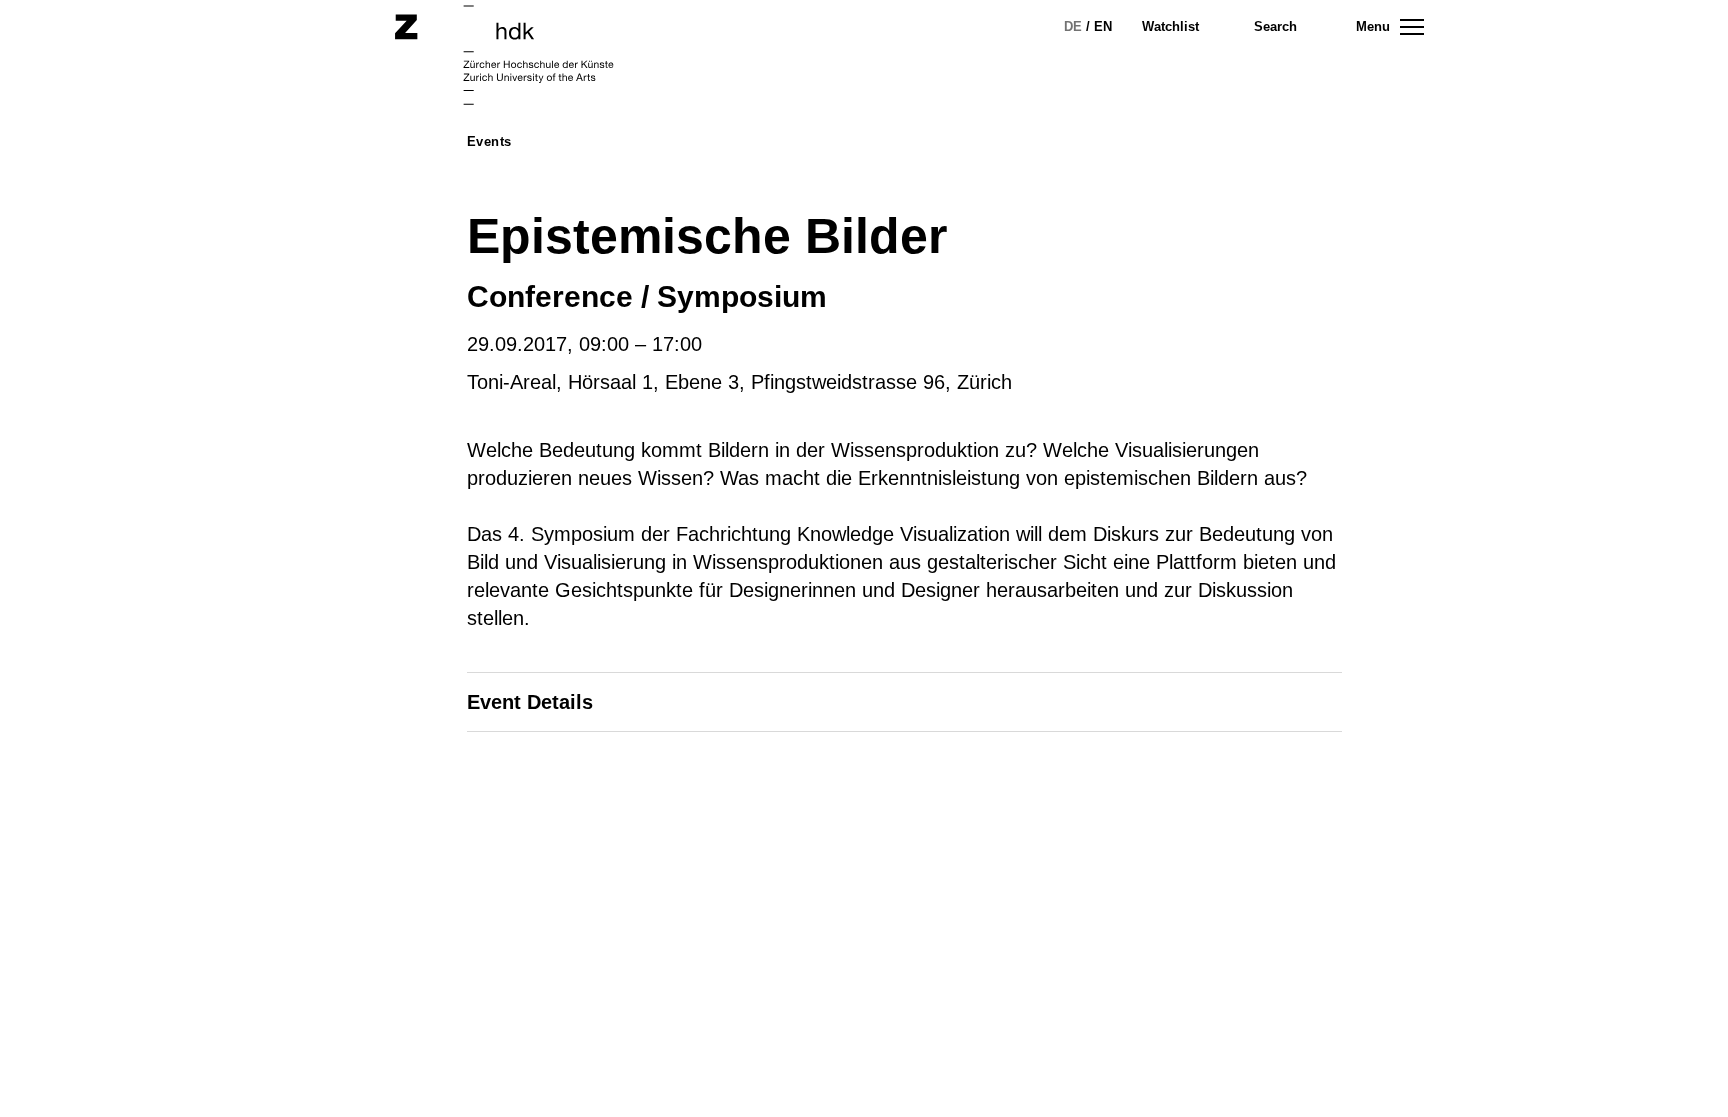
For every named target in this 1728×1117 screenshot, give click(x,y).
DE (1073, 26)
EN (1103, 26)
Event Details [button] (530, 702)
